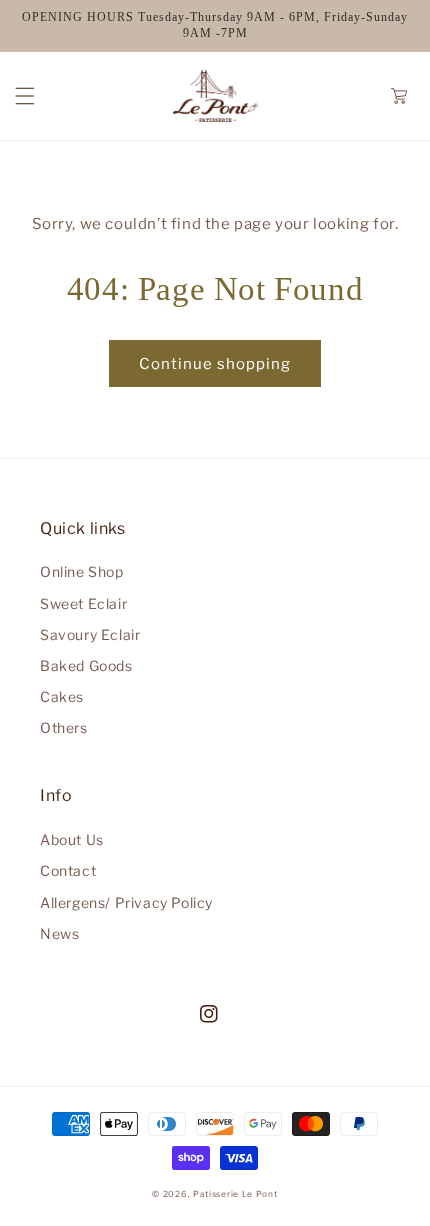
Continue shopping (215, 364)
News (59, 933)
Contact (68, 870)
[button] (25, 96)
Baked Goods (86, 665)
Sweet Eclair (83, 603)
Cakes (62, 696)
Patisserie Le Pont (235, 1194)
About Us (72, 839)
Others (64, 727)
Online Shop (82, 571)
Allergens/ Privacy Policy (126, 902)
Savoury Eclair (90, 634)
